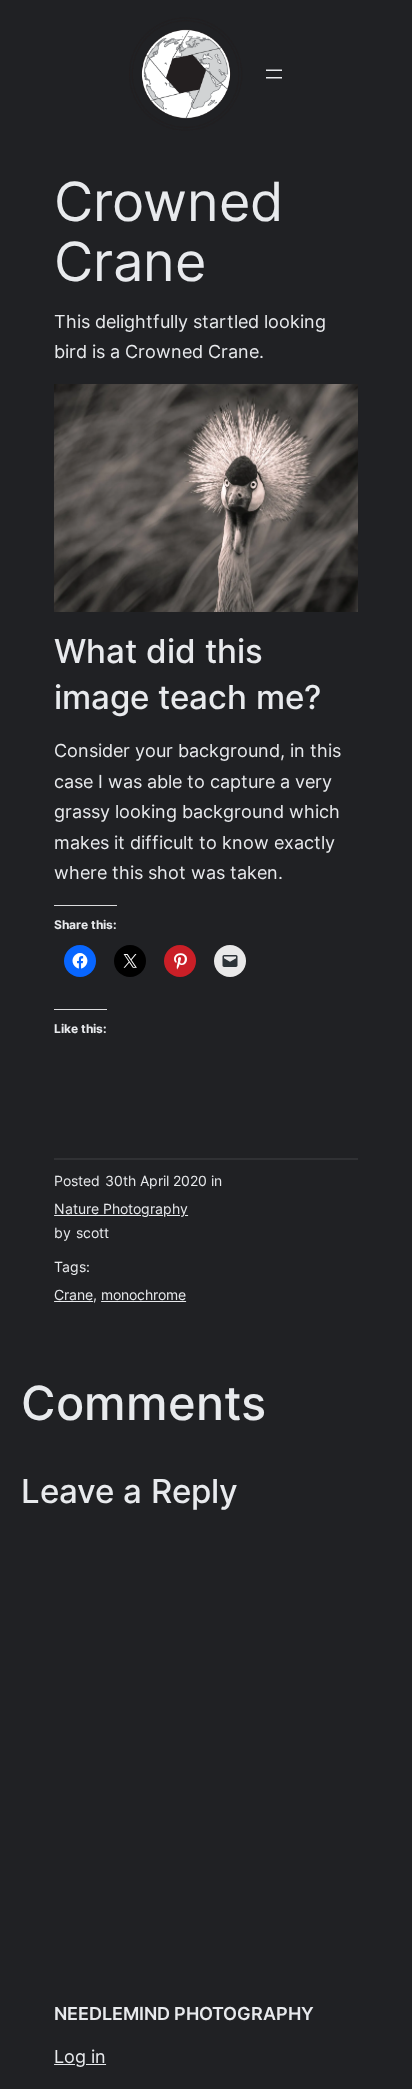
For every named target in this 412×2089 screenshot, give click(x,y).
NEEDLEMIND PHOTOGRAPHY (184, 2013)
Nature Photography (121, 1209)
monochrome (143, 1295)
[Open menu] (274, 74)
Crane (73, 1295)
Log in (80, 2056)
